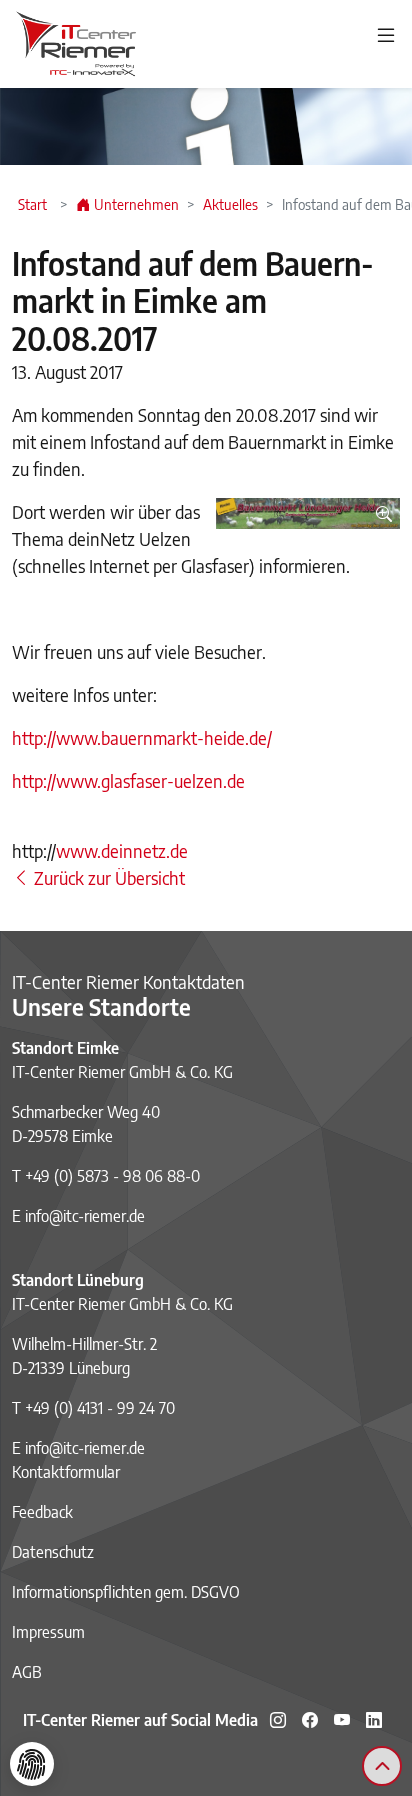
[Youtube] (342, 1720)
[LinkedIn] (374, 1720)
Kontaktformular (66, 1472)
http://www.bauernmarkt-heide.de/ (142, 737)
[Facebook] (310, 1720)
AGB (27, 1672)
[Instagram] (278, 1720)
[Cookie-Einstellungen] (32, 1764)
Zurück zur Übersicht (107, 877)
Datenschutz (53, 1552)
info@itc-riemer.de (85, 1216)
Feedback (42, 1512)
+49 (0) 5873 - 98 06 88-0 (112, 1176)
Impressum (48, 1632)
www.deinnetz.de (122, 850)
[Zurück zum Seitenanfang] (382, 1766)
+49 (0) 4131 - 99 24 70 (100, 1408)
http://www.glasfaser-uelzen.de (128, 780)
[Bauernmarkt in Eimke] (308, 513)
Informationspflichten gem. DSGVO (126, 1592)
